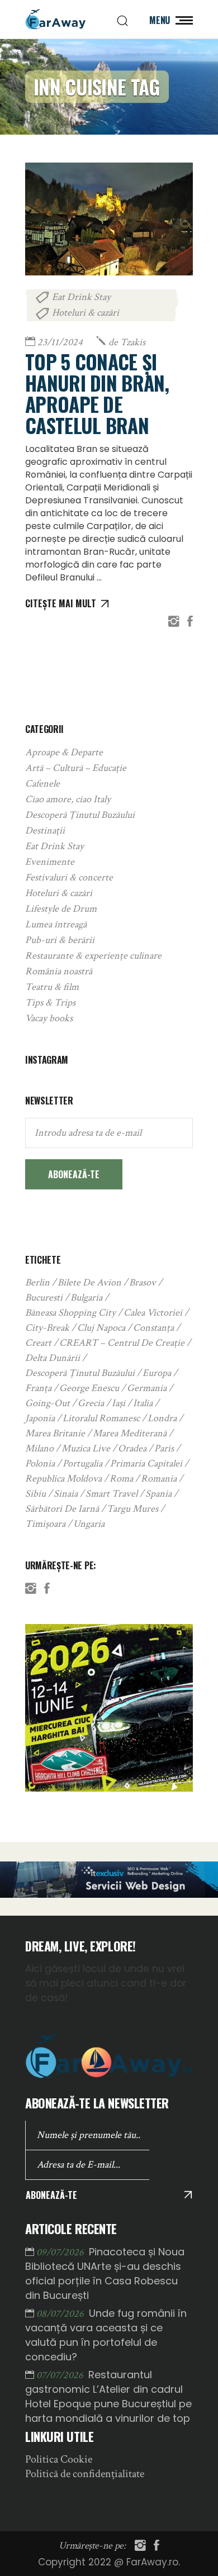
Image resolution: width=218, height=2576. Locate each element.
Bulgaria (86, 1297)
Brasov (143, 1282)
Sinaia (66, 1494)
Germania (147, 1388)
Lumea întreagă (56, 924)
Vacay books (49, 1018)
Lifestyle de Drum (61, 909)
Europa (157, 1373)
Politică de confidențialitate (85, 2474)
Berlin (37, 1282)
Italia (143, 1403)
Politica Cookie (59, 2459)
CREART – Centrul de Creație (122, 1343)
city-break (47, 1328)
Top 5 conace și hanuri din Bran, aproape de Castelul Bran (97, 393)
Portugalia (82, 1463)
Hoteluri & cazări (86, 313)
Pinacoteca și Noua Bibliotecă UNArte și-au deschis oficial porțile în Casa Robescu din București (105, 2273)
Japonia (40, 1418)
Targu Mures (132, 1509)
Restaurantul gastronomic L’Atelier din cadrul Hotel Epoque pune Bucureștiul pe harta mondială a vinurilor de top (108, 2396)
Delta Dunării (53, 1358)
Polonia (40, 1463)
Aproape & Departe (64, 752)
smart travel (112, 1494)
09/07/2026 (61, 2252)
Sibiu (35, 1494)
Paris (164, 1448)
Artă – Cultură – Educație (76, 768)
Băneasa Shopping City (70, 1313)
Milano (39, 1448)
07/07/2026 (61, 2375)
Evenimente (50, 862)
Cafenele (42, 784)
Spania (158, 1494)
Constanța (153, 1328)
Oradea (132, 1448)
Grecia (91, 1403)
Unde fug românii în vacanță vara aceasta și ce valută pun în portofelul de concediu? (106, 2335)
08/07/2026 (61, 2314)
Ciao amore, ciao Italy (68, 799)
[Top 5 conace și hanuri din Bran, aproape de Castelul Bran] (109, 219)
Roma (121, 1479)
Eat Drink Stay (81, 297)
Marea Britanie (55, 1433)
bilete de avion (89, 1282)
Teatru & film (52, 987)
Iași (119, 1403)
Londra (162, 1418)
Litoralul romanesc (101, 1418)
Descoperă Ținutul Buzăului (80, 815)
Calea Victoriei (153, 1313)
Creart (38, 1343)
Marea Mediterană (130, 1433)
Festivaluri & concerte (69, 877)
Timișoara (45, 1524)
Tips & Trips (50, 1003)
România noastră (59, 971)
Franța (38, 1388)
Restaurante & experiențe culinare (93, 956)
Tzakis (127, 342)
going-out (48, 1403)
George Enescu (89, 1388)
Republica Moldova (63, 1479)
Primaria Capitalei (146, 1463)
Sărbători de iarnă (62, 1509)
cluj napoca (101, 1328)
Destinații (45, 830)
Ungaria (89, 1524)
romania (159, 1479)
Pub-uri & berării (60, 940)
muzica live (86, 1448)
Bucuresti (44, 1297)
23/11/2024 (60, 342)
